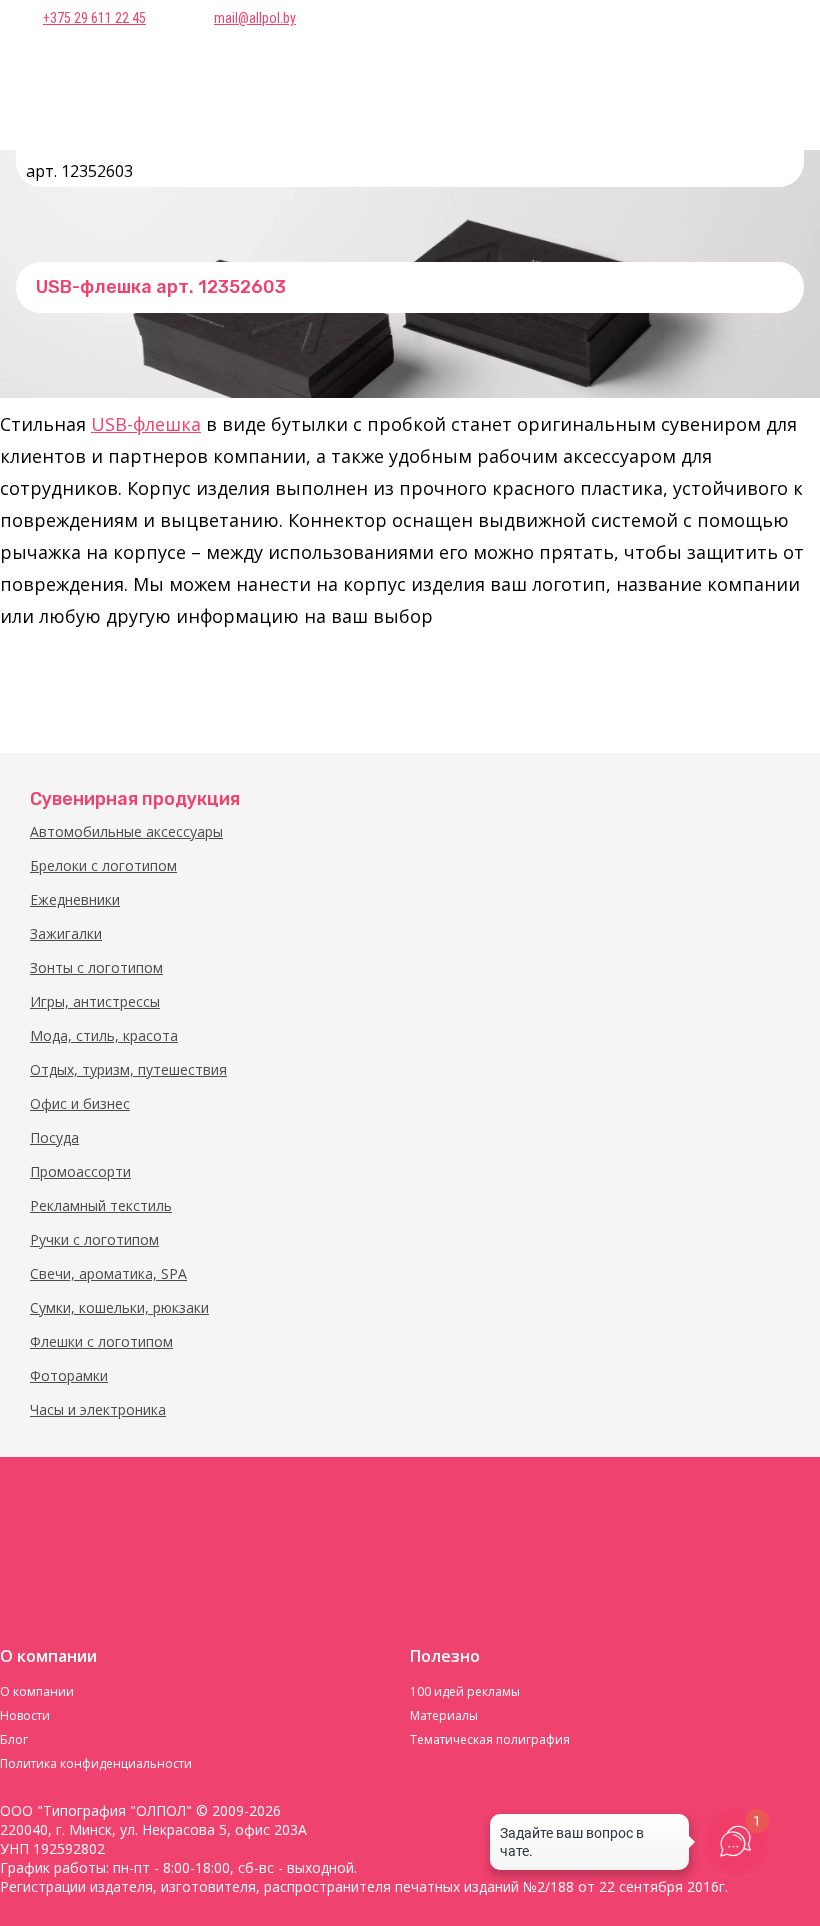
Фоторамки (69, 1375)
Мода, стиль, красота (104, 1035)
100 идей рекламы (465, 1691)
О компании (37, 1691)
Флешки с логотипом (101, 1341)
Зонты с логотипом (96, 967)
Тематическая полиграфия (490, 1739)
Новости (25, 1715)
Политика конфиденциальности (96, 1763)
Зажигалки (66, 933)
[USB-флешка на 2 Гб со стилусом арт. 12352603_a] (45, 687)
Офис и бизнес (80, 1103)
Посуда (54, 1137)
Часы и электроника (98, 1409)
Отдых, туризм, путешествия (128, 1069)
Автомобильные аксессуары (126, 831)
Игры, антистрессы (95, 1001)
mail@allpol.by (255, 18)
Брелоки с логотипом (103, 865)
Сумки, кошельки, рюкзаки (119, 1307)
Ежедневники (75, 899)
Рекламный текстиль (101, 1205)
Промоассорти (80, 1171)
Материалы (444, 1715)
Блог (14, 1739)
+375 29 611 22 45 (94, 18)
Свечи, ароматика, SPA (108, 1273)
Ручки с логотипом (94, 1239)
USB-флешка (146, 424)
